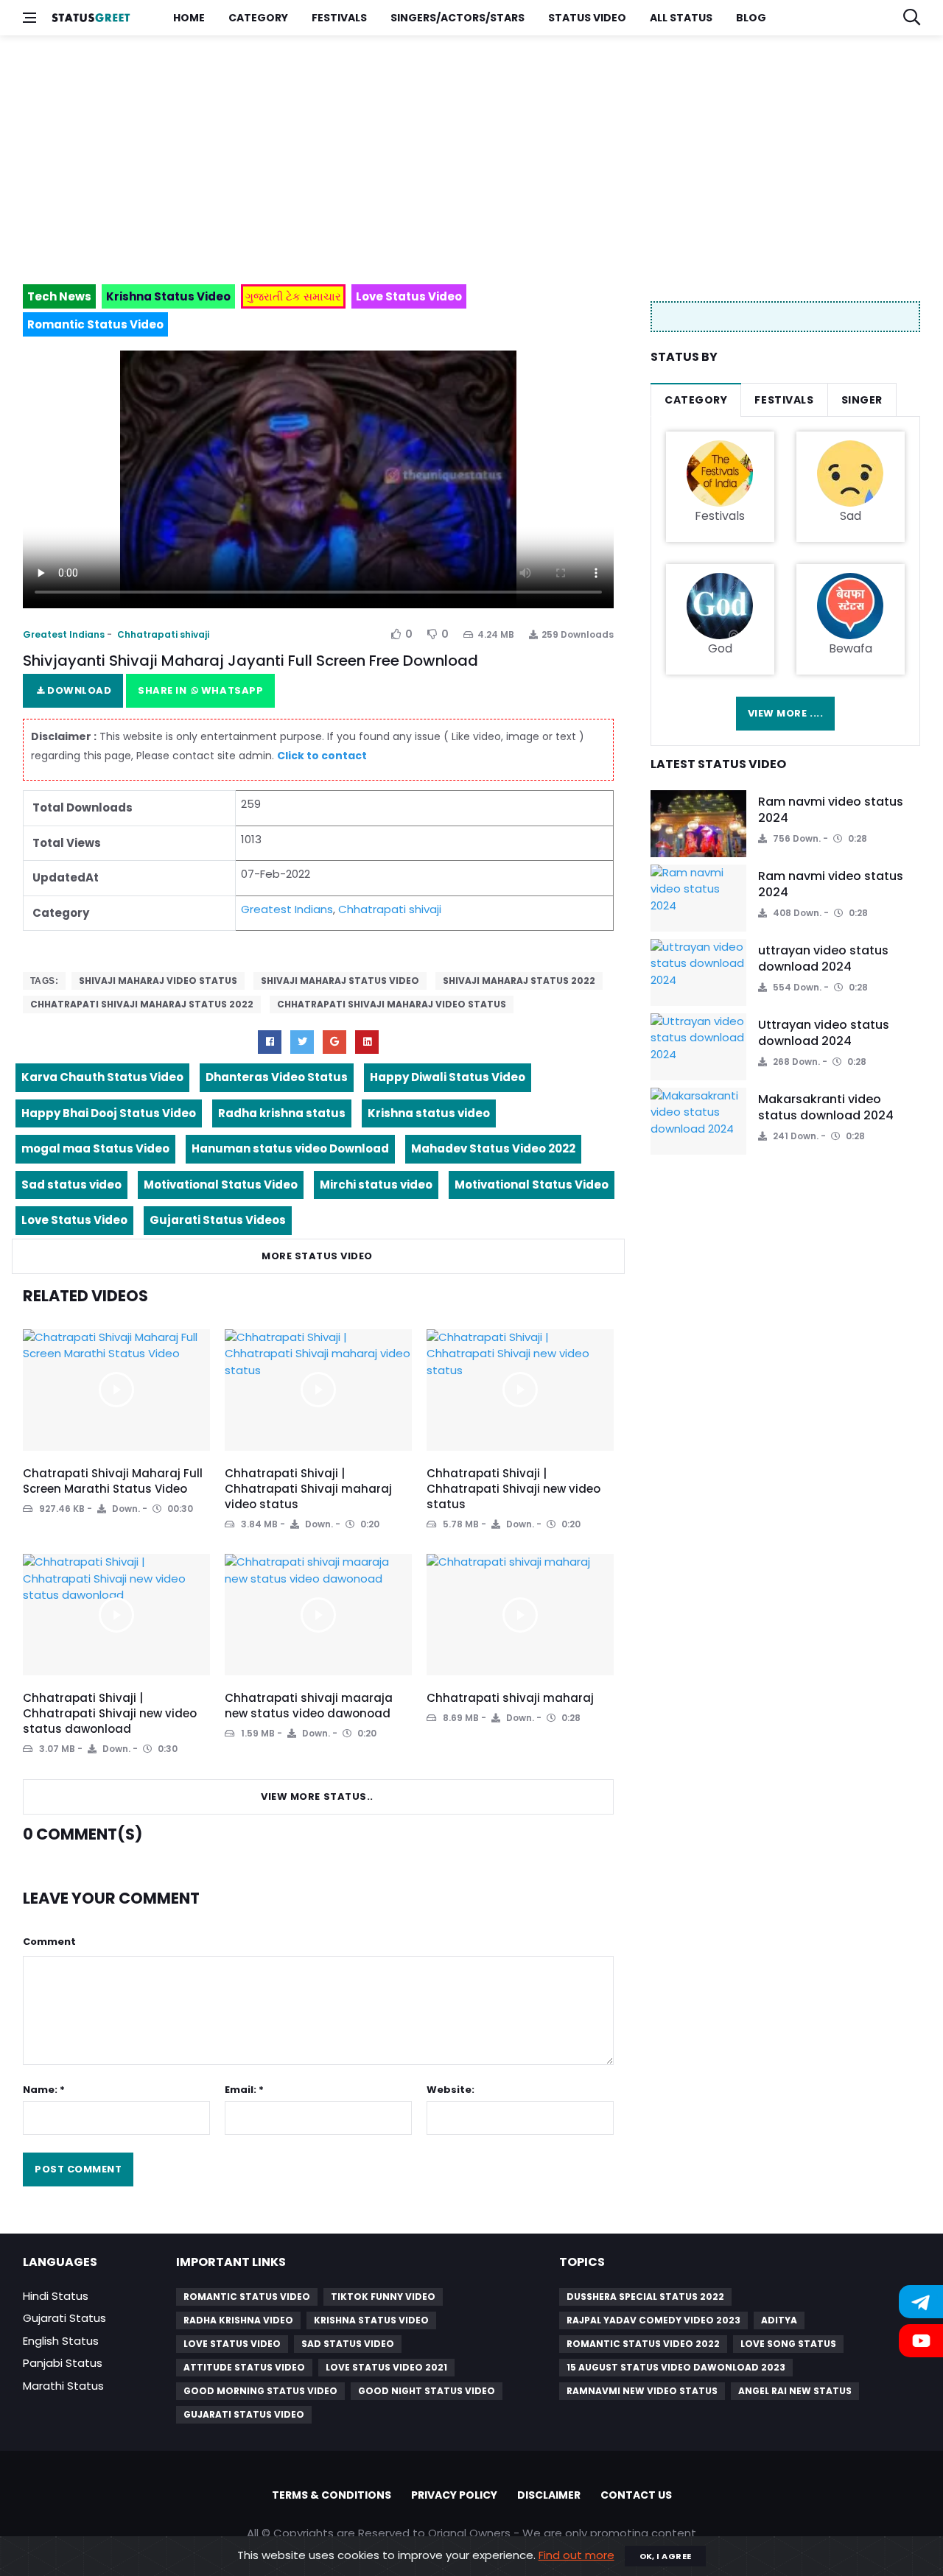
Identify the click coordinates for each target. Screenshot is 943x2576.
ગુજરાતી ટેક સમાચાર (293, 296)
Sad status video (71, 1185)
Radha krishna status (282, 1113)
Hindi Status (56, 2296)
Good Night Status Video (427, 2391)
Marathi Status (63, 2386)
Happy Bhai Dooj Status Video (109, 1113)
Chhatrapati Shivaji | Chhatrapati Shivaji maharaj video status (308, 1489)
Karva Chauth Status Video (102, 1077)
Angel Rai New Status (795, 2391)
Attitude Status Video (244, 2367)
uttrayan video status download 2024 (823, 958)
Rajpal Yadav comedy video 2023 (653, 2320)
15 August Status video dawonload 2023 (676, 2367)
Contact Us (636, 2495)
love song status (788, 2344)
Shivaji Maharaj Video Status (158, 981)
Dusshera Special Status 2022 (645, 2297)
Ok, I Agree (666, 2556)
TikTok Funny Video (383, 2297)
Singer (862, 400)
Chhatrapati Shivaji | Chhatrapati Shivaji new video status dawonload (110, 1713)
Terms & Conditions (332, 2495)
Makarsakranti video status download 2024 (826, 1107)
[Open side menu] (29, 18)
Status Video (587, 18)
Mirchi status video (376, 1185)
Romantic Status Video (247, 2297)
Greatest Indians (64, 634)
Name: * (44, 2090)
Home (189, 18)
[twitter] (302, 1042)
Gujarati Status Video (244, 2414)
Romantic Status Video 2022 (643, 2344)
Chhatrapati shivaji (163, 634)
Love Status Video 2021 (386, 2367)
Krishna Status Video (371, 2320)
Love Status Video (74, 1220)
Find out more (576, 2555)
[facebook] (270, 1042)
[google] (334, 1042)
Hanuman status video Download (290, 1148)
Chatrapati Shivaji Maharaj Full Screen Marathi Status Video (113, 1481)
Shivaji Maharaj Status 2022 (519, 981)
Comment (49, 1942)
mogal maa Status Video (95, 1148)
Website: (451, 2090)
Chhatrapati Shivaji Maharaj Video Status (392, 1004)
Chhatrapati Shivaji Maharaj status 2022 (142, 1004)
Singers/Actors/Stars (458, 18)
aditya (779, 2320)
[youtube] (367, 1042)
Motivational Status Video (221, 1185)
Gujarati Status (64, 2318)
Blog (751, 18)
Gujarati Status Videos (218, 1220)
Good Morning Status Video (260, 2391)
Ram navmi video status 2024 (831, 810)
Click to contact (322, 756)
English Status (61, 2341)
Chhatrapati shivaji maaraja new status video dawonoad (309, 1706)
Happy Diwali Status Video (448, 1077)
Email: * (244, 2090)
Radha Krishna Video (238, 2320)
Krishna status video (429, 1113)
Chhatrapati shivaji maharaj (510, 1698)
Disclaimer (549, 2495)
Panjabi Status (63, 2363)
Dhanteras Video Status (277, 1077)
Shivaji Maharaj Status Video (340, 981)
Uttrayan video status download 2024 (824, 1033)
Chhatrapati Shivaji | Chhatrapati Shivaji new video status (513, 1489)
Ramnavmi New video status (642, 2391)
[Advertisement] (465, 153)
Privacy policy (454, 2495)
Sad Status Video (348, 2344)
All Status (681, 18)
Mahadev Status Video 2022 (493, 1148)
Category (258, 18)
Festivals (339, 18)
